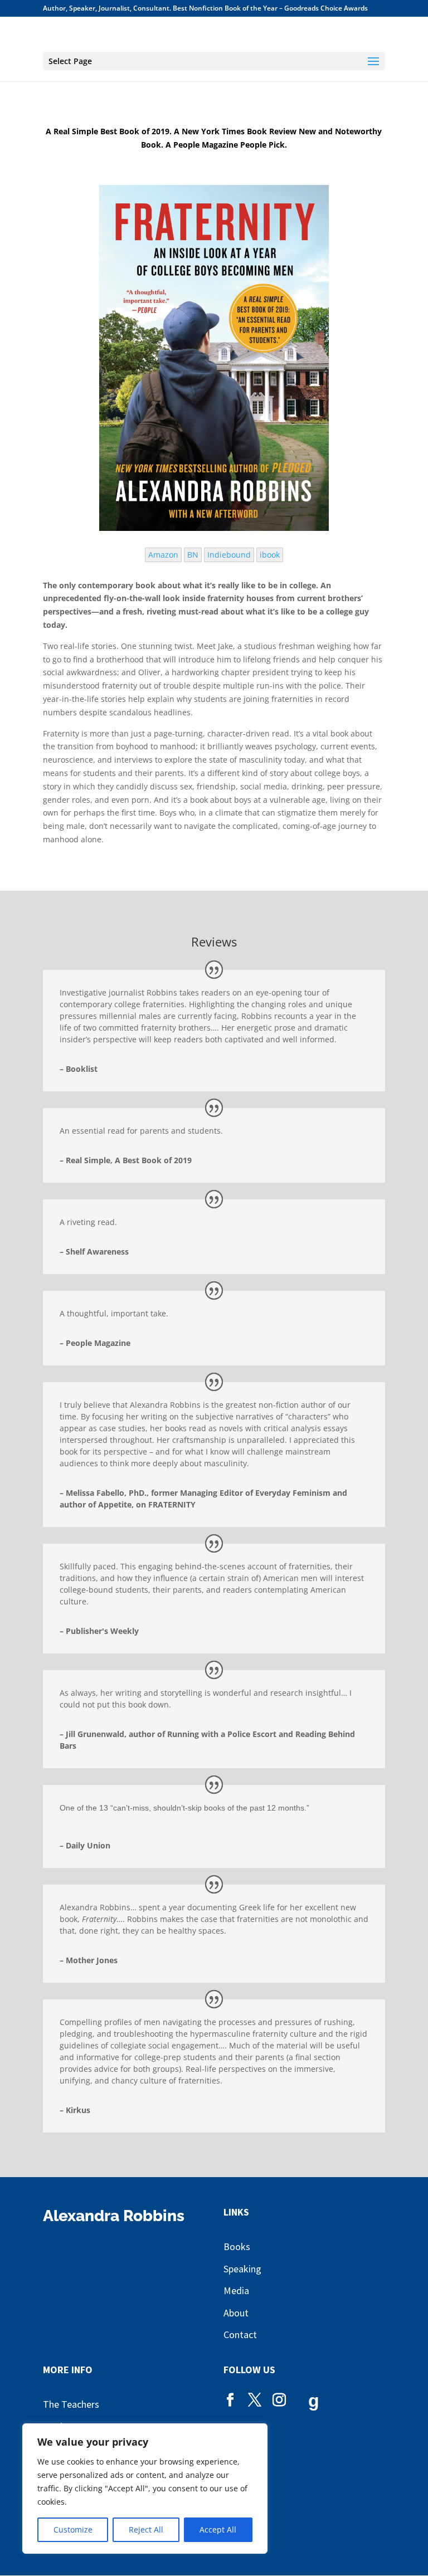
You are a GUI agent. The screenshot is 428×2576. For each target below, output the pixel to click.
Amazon (163, 555)
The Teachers (71, 2404)
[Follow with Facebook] (230, 2401)
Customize (73, 2529)
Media (236, 2290)
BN (193, 555)
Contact (240, 2334)
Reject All (146, 2529)
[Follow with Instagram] (279, 2401)
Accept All (218, 2529)
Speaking (242, 2269)
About (236, 2313)
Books (237, 2246)
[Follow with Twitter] (255, 2401)
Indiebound (229, 555)
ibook (270, 555)
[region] (145, 2489)
